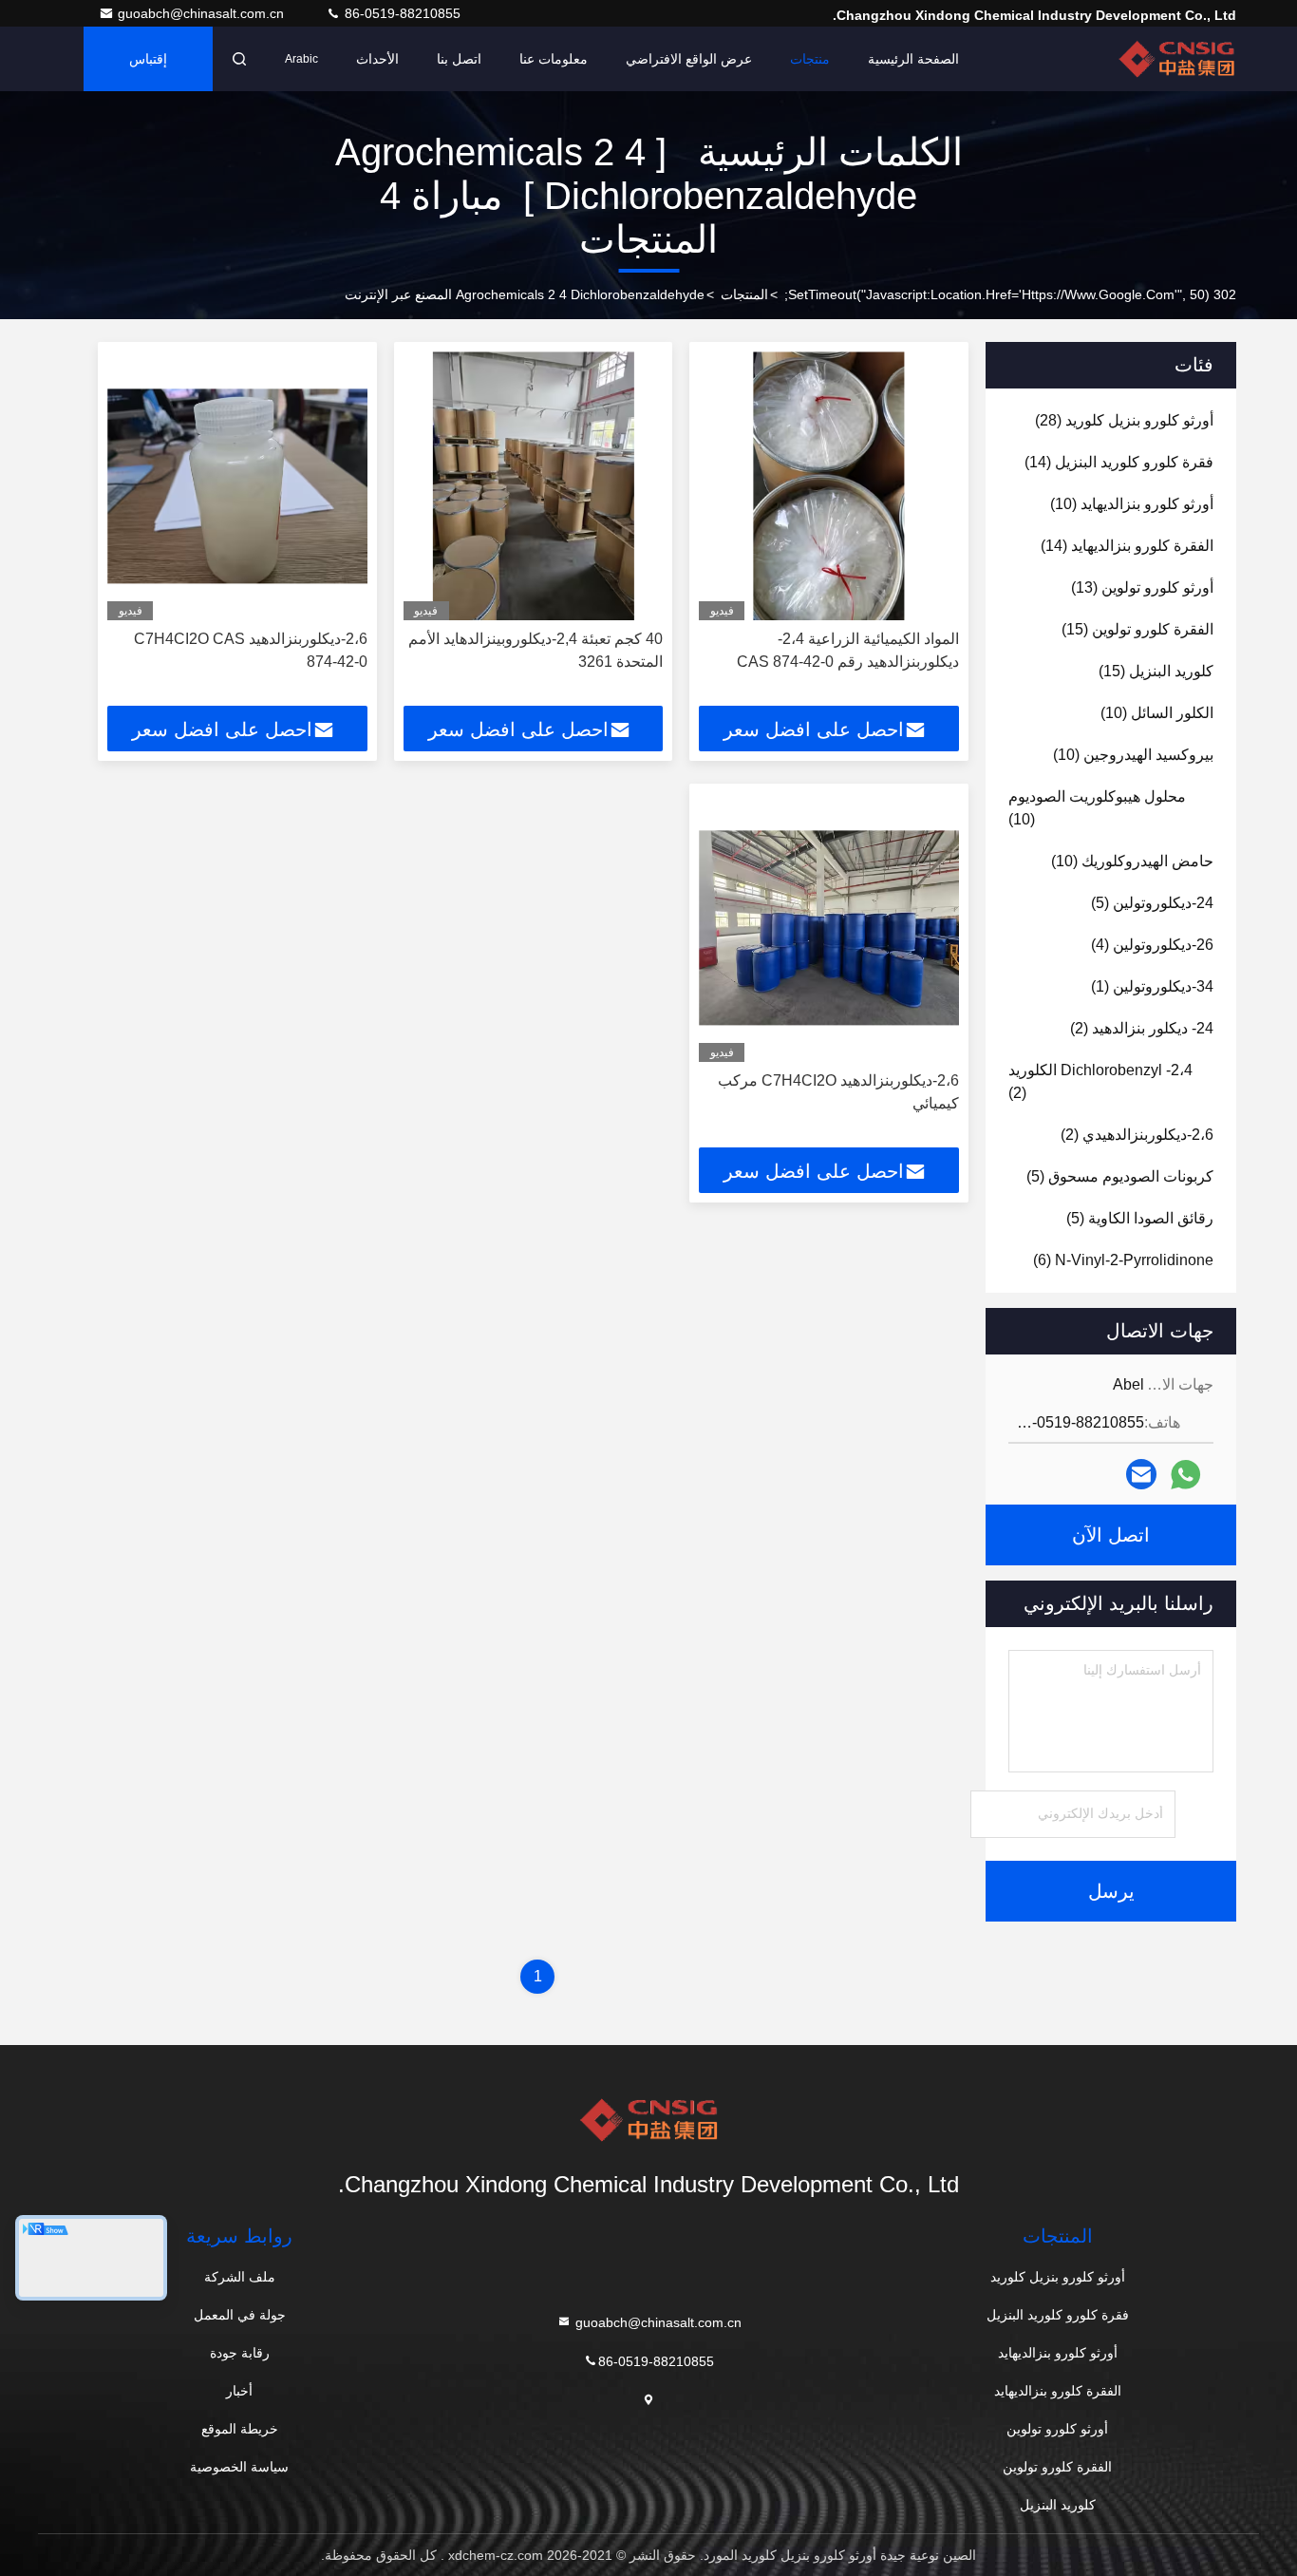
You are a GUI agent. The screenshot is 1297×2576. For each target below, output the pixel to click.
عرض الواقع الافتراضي (689, 59)
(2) (1142, 1028)
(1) (1152, 986)
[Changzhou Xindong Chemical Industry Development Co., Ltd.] (1176, 59)
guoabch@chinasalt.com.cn (203, 13)
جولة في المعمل (240, 2315)
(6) (1123, 1260)
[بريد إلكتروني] (1141, 1474)
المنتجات (744, 294)
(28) (1124, 420)
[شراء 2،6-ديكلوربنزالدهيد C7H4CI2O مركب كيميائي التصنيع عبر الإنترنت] (829, 928)
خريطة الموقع (240, 2429)
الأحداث (377, 59)
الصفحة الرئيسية (913, 59)
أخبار (239, 2391)
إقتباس (148, 59)
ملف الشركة (240, 2277)
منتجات (810, 59)
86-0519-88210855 (401, 13)
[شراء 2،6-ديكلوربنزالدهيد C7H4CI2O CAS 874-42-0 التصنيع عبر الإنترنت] (237, 486)
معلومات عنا (554, 59)
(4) (1152, 945)
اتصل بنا (459, 59)
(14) (1119, 462)
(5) (1152, 903)
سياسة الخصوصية (239, 2467)
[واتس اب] (1185, 1475)
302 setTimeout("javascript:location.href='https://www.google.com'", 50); (1010, 294)
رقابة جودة (240, 2353)
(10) (1132, 504)
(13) (1142, 587)
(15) (1137, 629)
